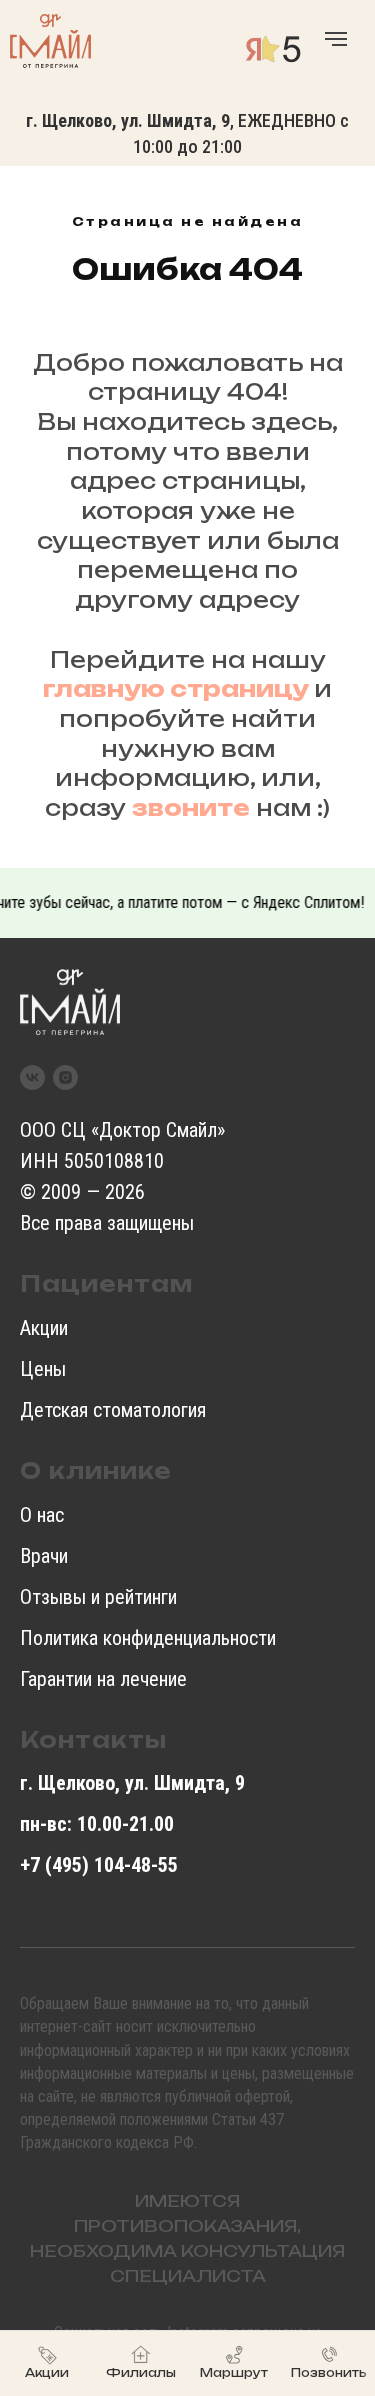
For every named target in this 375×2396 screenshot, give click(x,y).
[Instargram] (65, 1077)
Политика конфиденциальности (148, 1638)
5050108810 (114, 1161)
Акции (44, 1328)
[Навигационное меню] (336, 39)
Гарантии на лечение (103, 1679)
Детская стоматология (113, 1410)
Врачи (44, 1556)
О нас (42, 1515)
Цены (43, 1369)
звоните (191, 807)
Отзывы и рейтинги (98, 1597)
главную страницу (176, 688)
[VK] (32, 1077)
